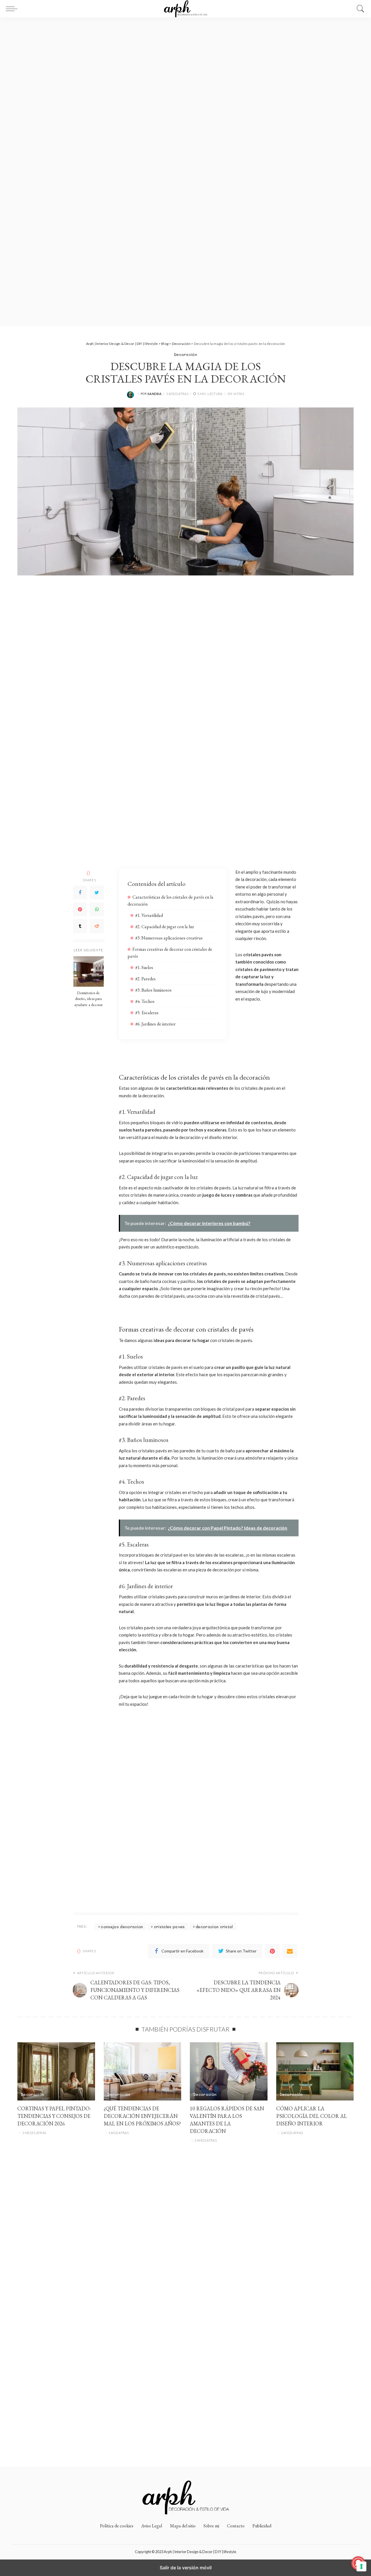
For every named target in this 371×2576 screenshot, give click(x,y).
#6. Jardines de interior (156, 1024)
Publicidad (262, 2526)
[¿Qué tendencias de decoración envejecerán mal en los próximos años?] (143, 2071)
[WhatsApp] (97, 909)
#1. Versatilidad (149, 915)
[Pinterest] (80, 909)
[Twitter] (97, 893)
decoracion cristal (214, 1927)
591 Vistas (236, 394)
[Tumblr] (80, 926)
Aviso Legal (152, 2526)
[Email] (290, 1951)
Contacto (236, 2526)
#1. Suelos (144, 967)
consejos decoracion (122, 1927)
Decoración (185, 354)
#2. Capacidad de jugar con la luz (165, 927)
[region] (185, 172)
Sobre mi (211, 2526)
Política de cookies (117, 2526)
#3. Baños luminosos (153, 990)
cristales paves (169, 1927)
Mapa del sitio (183, 2526)
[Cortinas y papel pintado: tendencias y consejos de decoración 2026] (56, 2071)
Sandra (154, 394)
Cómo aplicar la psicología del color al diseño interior (312, 2116)
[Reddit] (97, 926)
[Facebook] (80, 893)
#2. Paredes (146, 979)
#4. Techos (145, 1001)
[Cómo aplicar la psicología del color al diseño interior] (315, 2071)
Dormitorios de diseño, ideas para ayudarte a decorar (88, 998)
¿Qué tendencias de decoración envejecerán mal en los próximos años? (142, 2116)
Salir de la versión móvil (186, 2568)
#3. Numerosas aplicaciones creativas (169, 938)
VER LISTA (258, 10)
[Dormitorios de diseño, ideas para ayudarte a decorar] (89, 971)
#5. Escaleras (147, 1013)
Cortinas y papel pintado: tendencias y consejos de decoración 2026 (54, 2116)
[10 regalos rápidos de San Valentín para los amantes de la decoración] (229, 2071)
